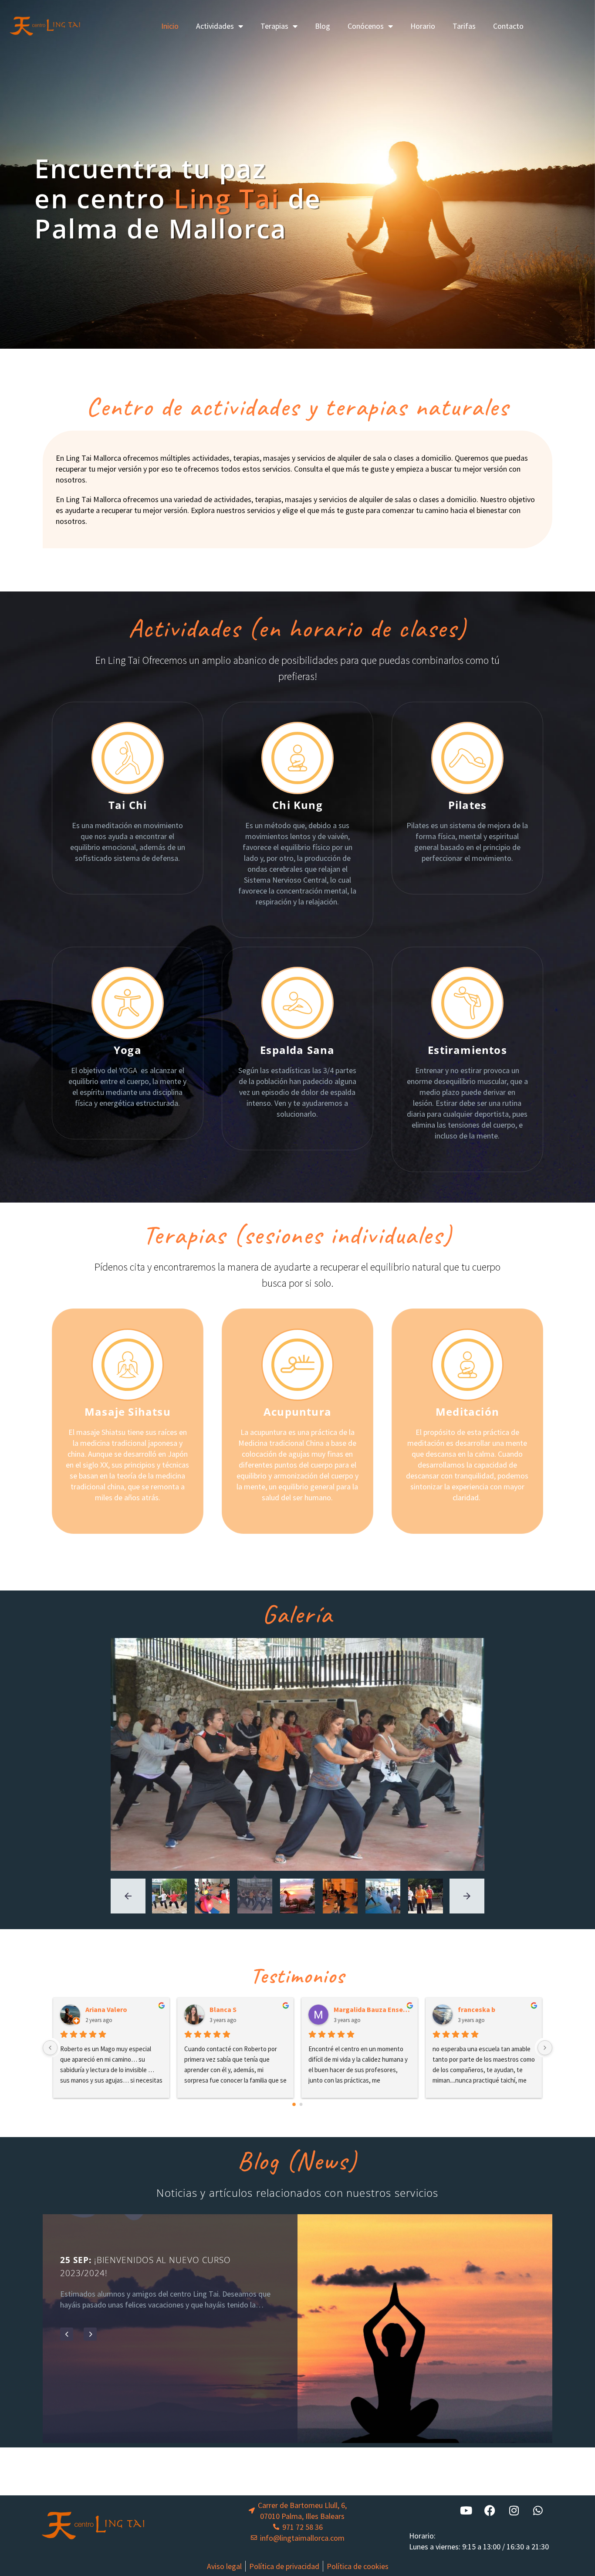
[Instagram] (514, 2511)
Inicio (170, 26)
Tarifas (464, 26)
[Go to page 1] (301, 2104)
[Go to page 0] (294, 2104)
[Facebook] (490, 2511)
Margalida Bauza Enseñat (127, 2009)
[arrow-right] (467, 1896)
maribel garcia (359, 2009)
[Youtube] (466, 2511)
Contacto (508, 26)
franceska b (231, 2009)
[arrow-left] (128, 1896)
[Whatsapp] (538, 2511)
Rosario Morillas (486, 2009)
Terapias (274, 26)
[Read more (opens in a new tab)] (128, 798)
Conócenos (366, 26)
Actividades (215, 26)
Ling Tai (227, 198)
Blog (323, 26)
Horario (423, 26)
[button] (67, 2345)
